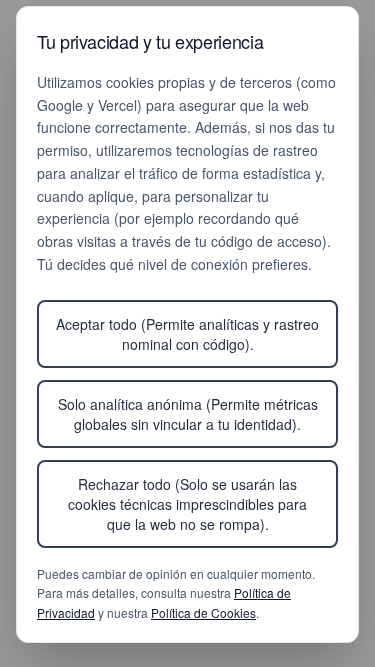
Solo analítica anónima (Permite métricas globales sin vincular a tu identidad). (188, 414)
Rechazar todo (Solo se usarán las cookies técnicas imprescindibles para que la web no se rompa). (187, 504)
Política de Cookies (203, 612)
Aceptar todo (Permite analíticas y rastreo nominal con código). (187, 334)
